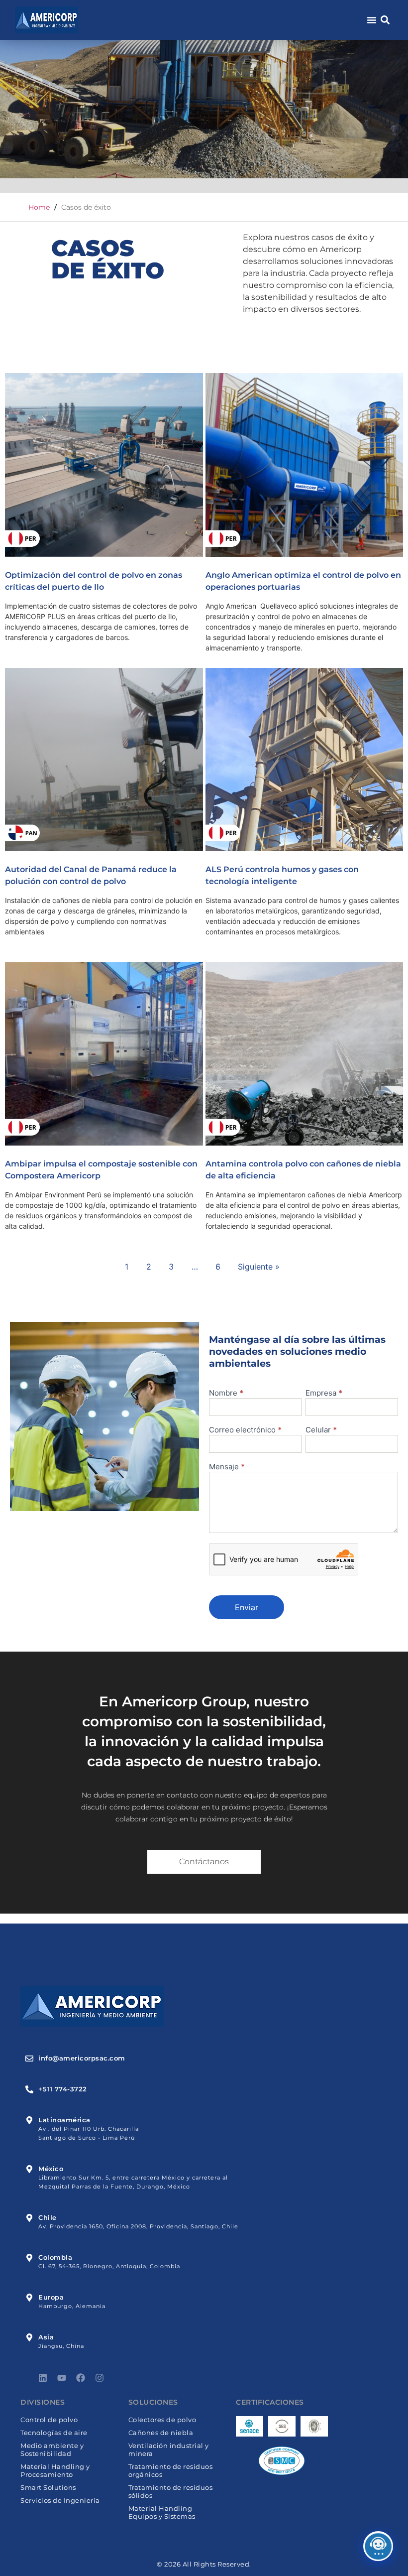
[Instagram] (100, 2378)
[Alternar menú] (372, 20)
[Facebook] (81, 2378)
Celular (321, 1430)
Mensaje (227, 1467)
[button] (385, 20)
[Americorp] (47, 20)
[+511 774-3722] (29, 2089)
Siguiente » (259, 1267)
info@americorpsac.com (82, 2058)
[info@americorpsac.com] (29, 2059)
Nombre (226, 1393)
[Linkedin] (43, 2378)
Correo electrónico (245, 1430)
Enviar (247, 1607)
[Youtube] (62, 2378)
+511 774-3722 (63, 2089)
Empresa (324, 1393)
